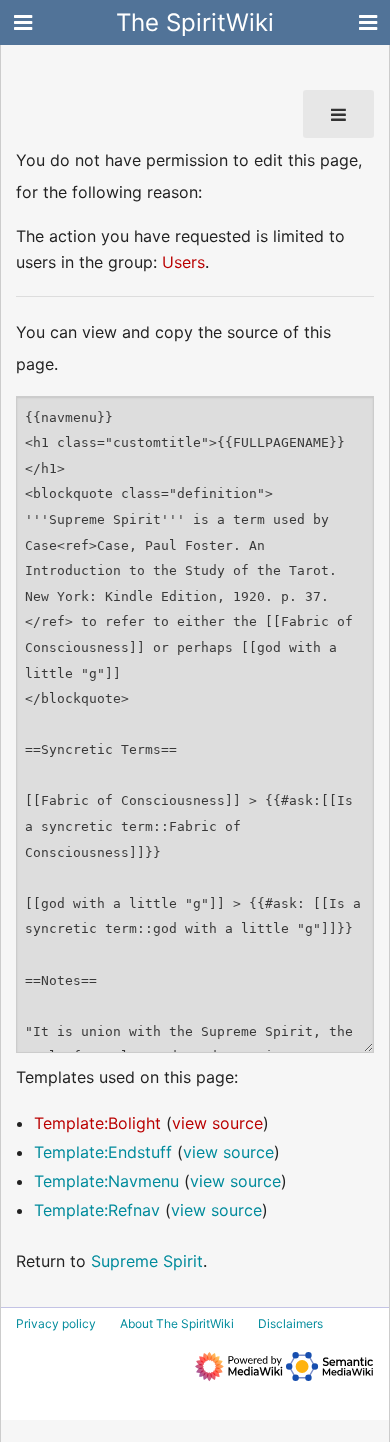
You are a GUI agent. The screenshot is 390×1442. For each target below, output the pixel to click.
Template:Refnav (97, 1210)
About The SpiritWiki (177, 1323)
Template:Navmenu (106, 1181)
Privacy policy (56, 1323)
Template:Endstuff (103, 1152)
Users (183, 262)
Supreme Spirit (147, 1261)
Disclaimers (290, 1323)
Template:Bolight (97, 1123)
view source (217, 1123)
